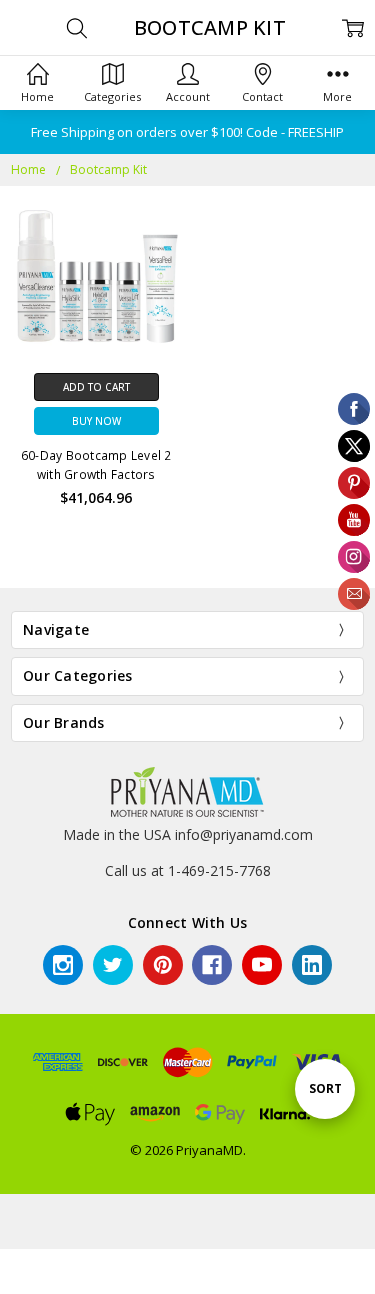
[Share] (22, 1265)
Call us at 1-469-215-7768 (188, 870)
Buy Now (96, 421)
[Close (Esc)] (6, 1265)
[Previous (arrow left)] (6, 1287)
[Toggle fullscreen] (38, 1265)
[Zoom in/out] (54, 1265)
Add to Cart (96, 387)
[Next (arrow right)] (22, 1287)
